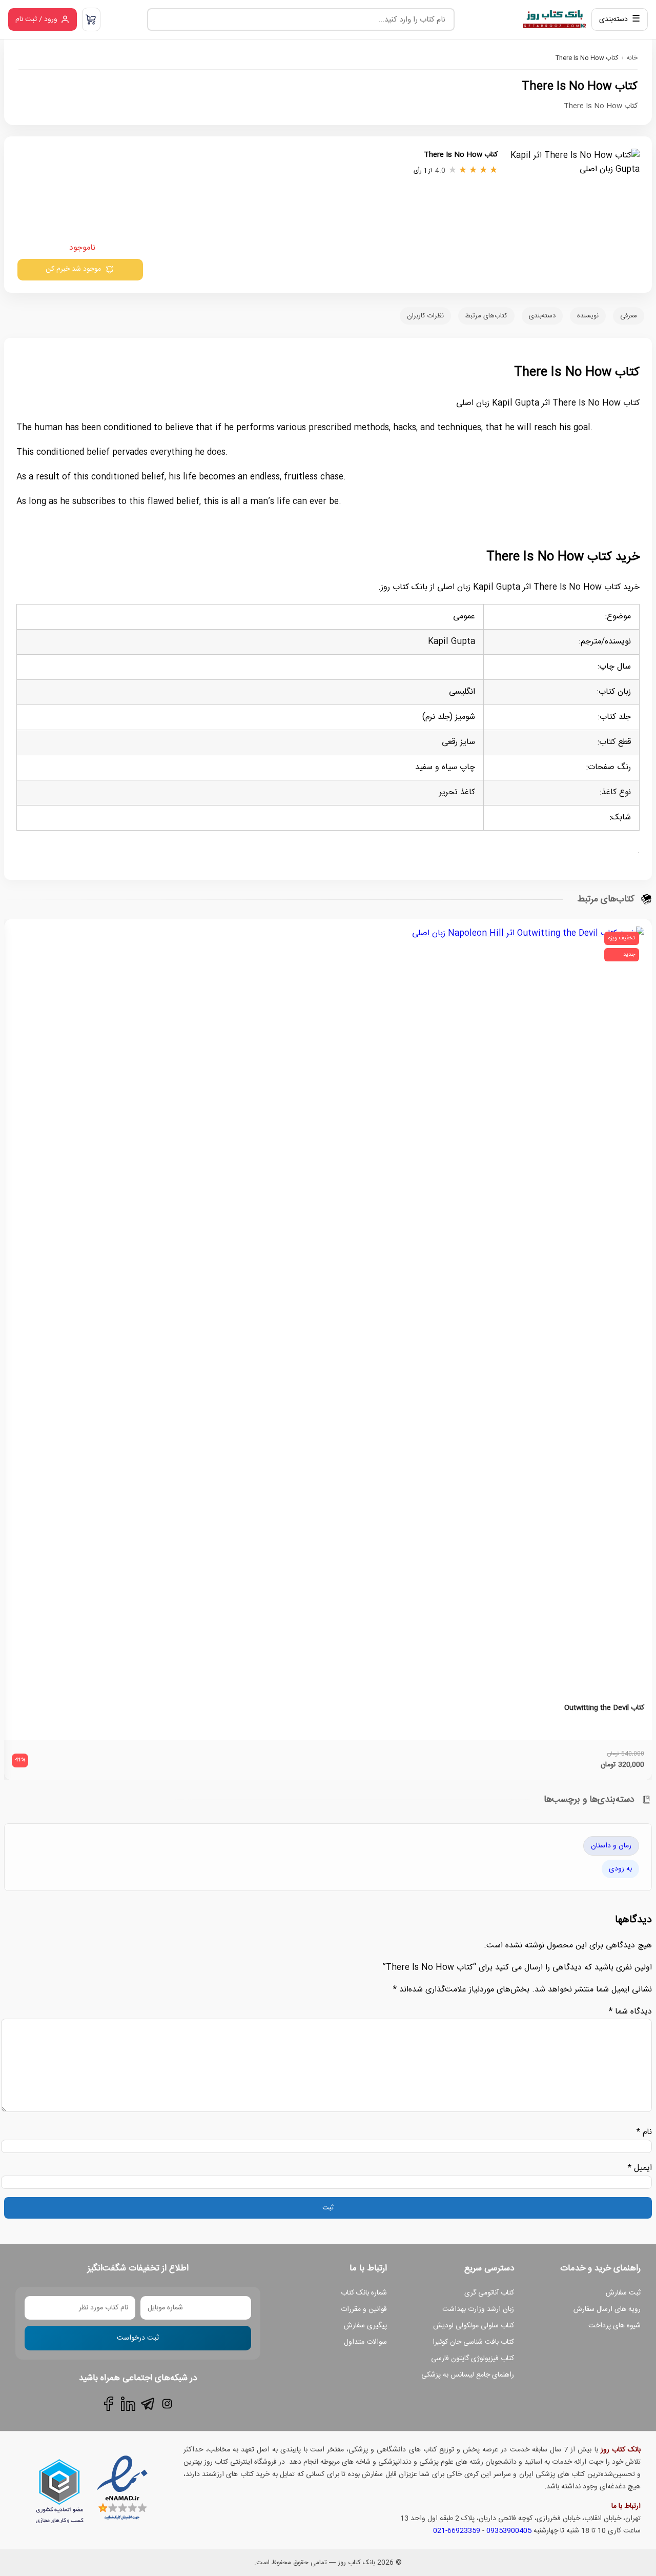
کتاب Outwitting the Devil (604, 1708)
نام (644, 2132)
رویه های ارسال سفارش (607, 2309)
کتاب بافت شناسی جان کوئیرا (473, 2342)
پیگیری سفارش (365, 2326)
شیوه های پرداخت (614, 2326)
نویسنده (588, 316)
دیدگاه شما (630, 2012)
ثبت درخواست (138, 2338)
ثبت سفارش (623, 2293)
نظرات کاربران (425, 316)
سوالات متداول (365, 2342)
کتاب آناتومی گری (489, 2293)
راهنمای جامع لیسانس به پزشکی (468, 2375)
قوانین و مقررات (364, 2309)
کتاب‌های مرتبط (486, 316)
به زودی (620, 1869)
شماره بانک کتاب (364, 2293)
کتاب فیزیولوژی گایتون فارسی (473, 2359)
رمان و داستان (611, 1846)
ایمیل (640, 2168)
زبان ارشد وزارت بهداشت (478, 2309)
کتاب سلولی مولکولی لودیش (474, 2326)
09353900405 (509, 2531)
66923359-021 (457, 2531)
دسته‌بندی (542, 316)
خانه (632, 58)
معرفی (629, 316)
